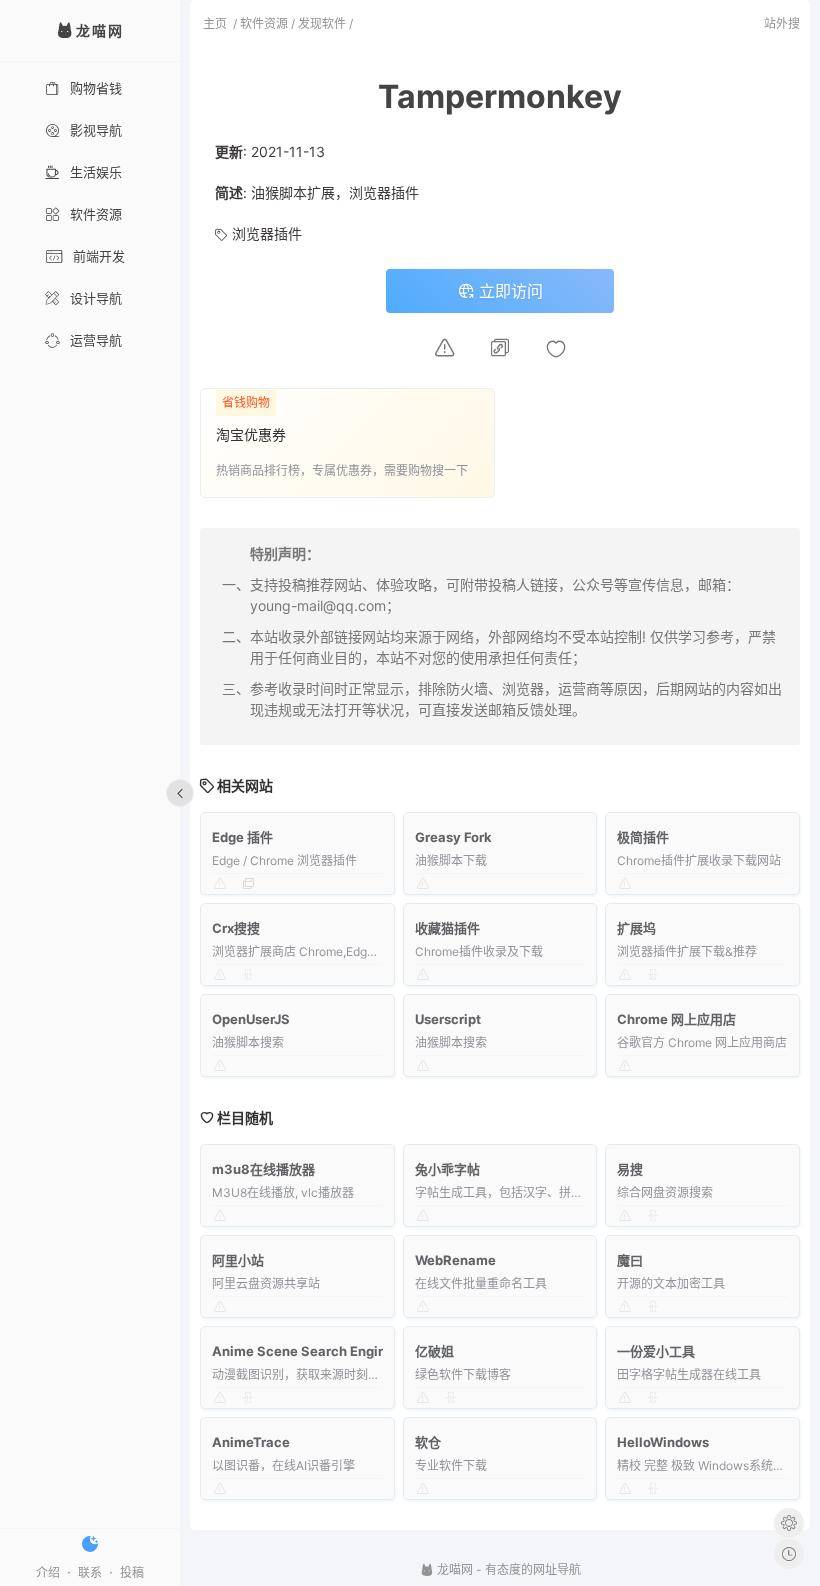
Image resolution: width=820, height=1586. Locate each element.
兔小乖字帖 (447, 1169)
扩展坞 (636, 928)
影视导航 (96, 130)
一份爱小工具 (656, 1351)
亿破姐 (434, 1351)
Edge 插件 (242, 837)
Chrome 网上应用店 (676, 1019)
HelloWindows (663, 1442)
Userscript (448, 1019)
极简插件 (643, 837)
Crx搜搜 (236, 928)
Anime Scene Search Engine (303, 1351)
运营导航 (96, 340)
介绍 (48, 1572)
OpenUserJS (251, 1019)
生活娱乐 (96, 172)
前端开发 (99, 256)
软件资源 (96, 214)
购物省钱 (96, 88)
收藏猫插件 (447, 928)
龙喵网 (453, 1569)
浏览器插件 (267, 233)
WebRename (455, 1260)
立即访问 (508, 291)
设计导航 (96, 298)
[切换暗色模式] (90, 1544)
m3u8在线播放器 (263, 1169)
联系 (90, 1572)
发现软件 (322, 23)
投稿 (132, 1572)
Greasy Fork (453, 837)
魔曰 (630, 1260)
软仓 (428, 1442)
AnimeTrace (251, 1442)
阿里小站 (238, 1260)
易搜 (630, 1169)
